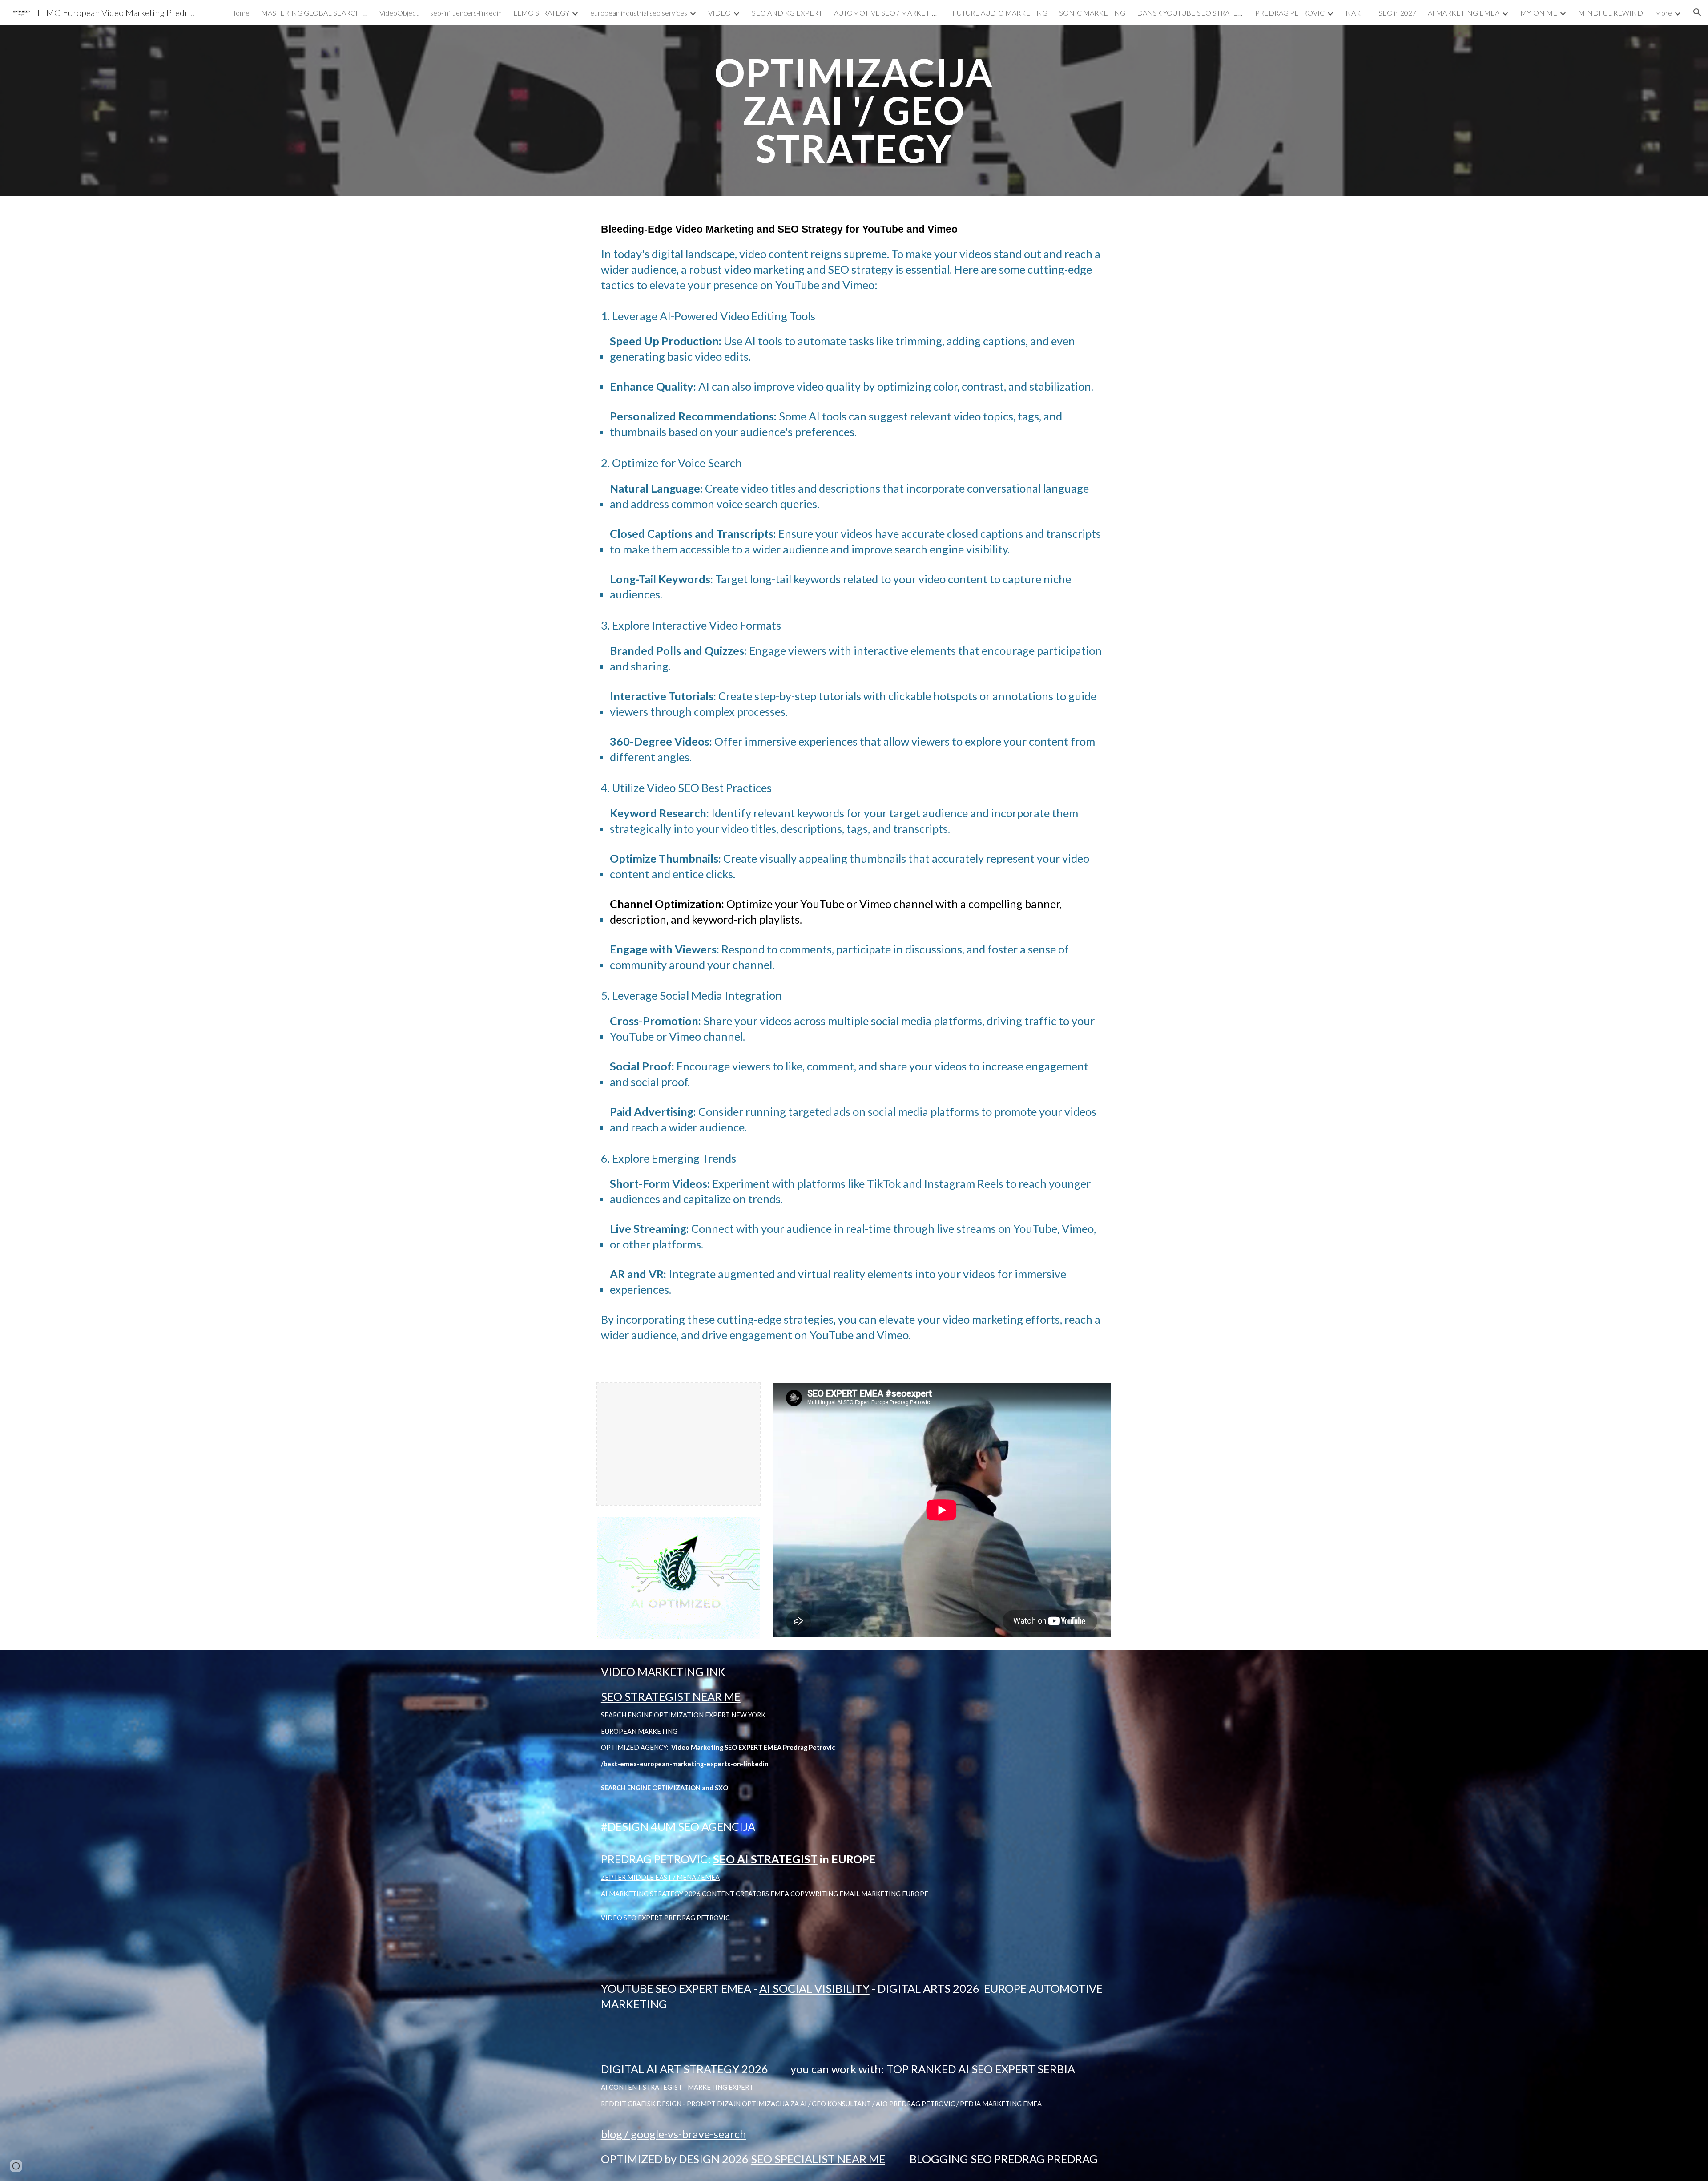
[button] (1697, 12)
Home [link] (240, 13)
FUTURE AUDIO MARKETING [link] (1000, 13)
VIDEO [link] (719, 13)
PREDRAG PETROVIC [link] (1290, 13)
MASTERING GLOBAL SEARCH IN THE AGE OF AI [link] (314, 13)
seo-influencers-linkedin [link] (466, 13)
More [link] (1663, 13)
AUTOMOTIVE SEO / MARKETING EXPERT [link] (887, 13)
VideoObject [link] (399, 13)
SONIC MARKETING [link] (1092, 13)
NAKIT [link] (1356, 13)
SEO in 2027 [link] (1397, 13)
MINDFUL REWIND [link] (1611, 13)
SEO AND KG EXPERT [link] (787, 13)
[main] (854, 110)
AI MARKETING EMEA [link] (1464, 13)
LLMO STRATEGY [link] (541, 13)
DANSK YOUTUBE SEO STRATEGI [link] (1190, 13)
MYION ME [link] (1539, 13)
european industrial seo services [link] (639, 13)
